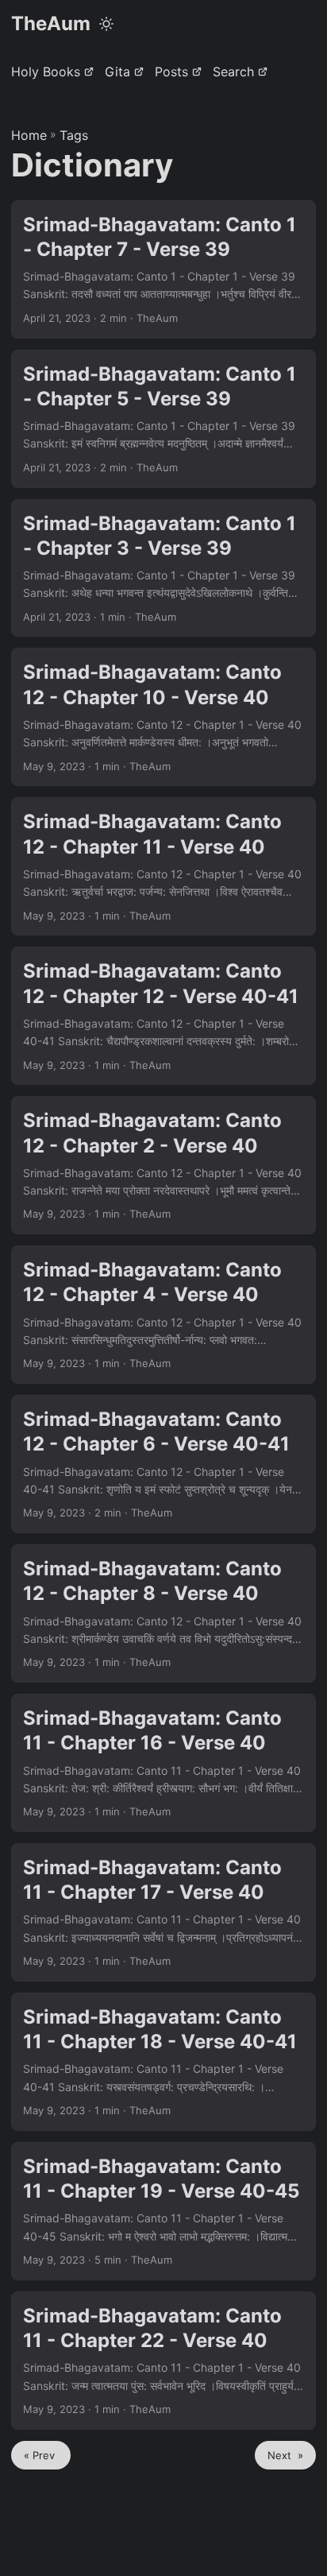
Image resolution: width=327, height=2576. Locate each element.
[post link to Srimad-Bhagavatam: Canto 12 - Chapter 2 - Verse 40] (163, 1165)
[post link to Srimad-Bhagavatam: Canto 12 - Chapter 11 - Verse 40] (163, 866)
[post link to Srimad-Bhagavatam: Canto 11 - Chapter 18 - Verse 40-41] (163, 2062)
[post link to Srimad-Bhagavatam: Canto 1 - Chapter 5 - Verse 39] (163, 419)
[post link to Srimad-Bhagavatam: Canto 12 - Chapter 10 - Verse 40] (163, 717)
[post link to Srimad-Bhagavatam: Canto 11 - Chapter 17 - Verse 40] (163, 1912)
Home (29, 135)
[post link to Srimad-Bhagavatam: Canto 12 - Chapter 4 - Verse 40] (163, 1315)
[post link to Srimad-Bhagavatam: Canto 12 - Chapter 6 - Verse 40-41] (163, 1464)
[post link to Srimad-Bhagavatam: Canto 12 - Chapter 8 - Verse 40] (163, 1613)
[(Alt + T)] (106, 24)
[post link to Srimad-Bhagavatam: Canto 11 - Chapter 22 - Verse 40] (163, 2361)
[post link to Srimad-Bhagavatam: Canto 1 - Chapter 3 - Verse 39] (163, 568)
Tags (74, 135)
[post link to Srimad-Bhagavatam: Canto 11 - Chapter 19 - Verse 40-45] (163, 2211)
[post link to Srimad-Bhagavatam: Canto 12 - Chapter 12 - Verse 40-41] (163, 1016)
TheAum (51, 23)
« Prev (41, 2455)
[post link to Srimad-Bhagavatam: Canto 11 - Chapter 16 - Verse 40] (163, 1763)
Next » (285, 2455)
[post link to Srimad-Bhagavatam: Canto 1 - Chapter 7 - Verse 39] (163, 269)
